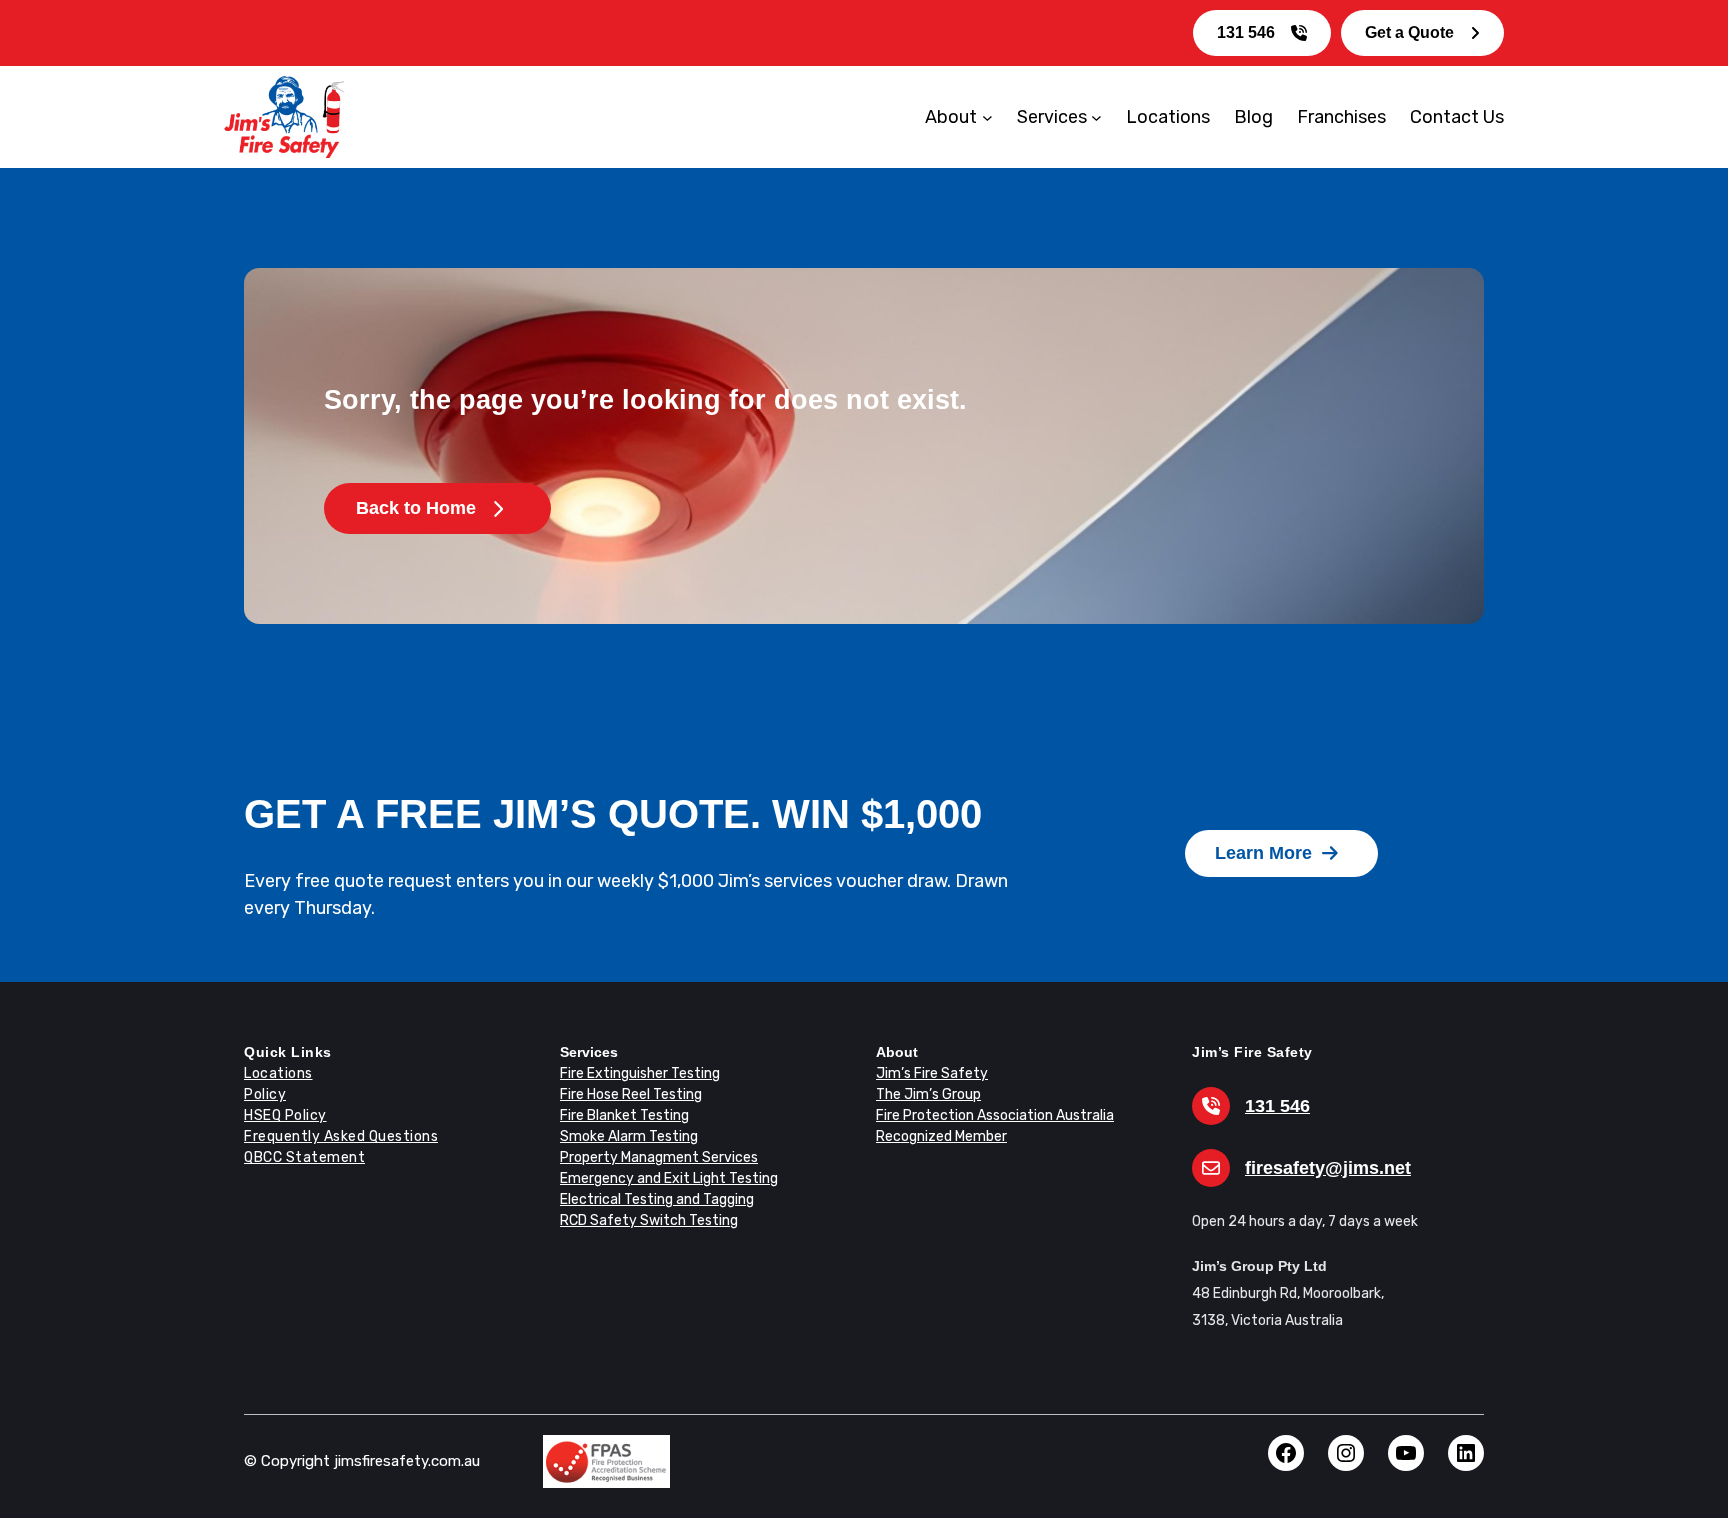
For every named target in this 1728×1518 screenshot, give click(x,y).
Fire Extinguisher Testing (640, 1073)
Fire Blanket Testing (624, 1115)
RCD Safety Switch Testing (649, 1220)
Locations (278, 1073)
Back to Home (416, 508)
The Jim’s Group (928, 1094)
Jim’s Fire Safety (932, 1073)
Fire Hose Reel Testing (631, 1094)
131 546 (1246, 32)
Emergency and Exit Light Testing (669, 1178)
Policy (265, 1094)
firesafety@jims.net (1328, 1168)
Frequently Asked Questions (341, 1136)
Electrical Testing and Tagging (657, 1199)
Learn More (1263, 853)
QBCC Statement (304, 1157)
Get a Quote (1409, 32)
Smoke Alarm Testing (629, 1136)
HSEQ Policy (285, 1115)
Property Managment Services (659, 1157)
